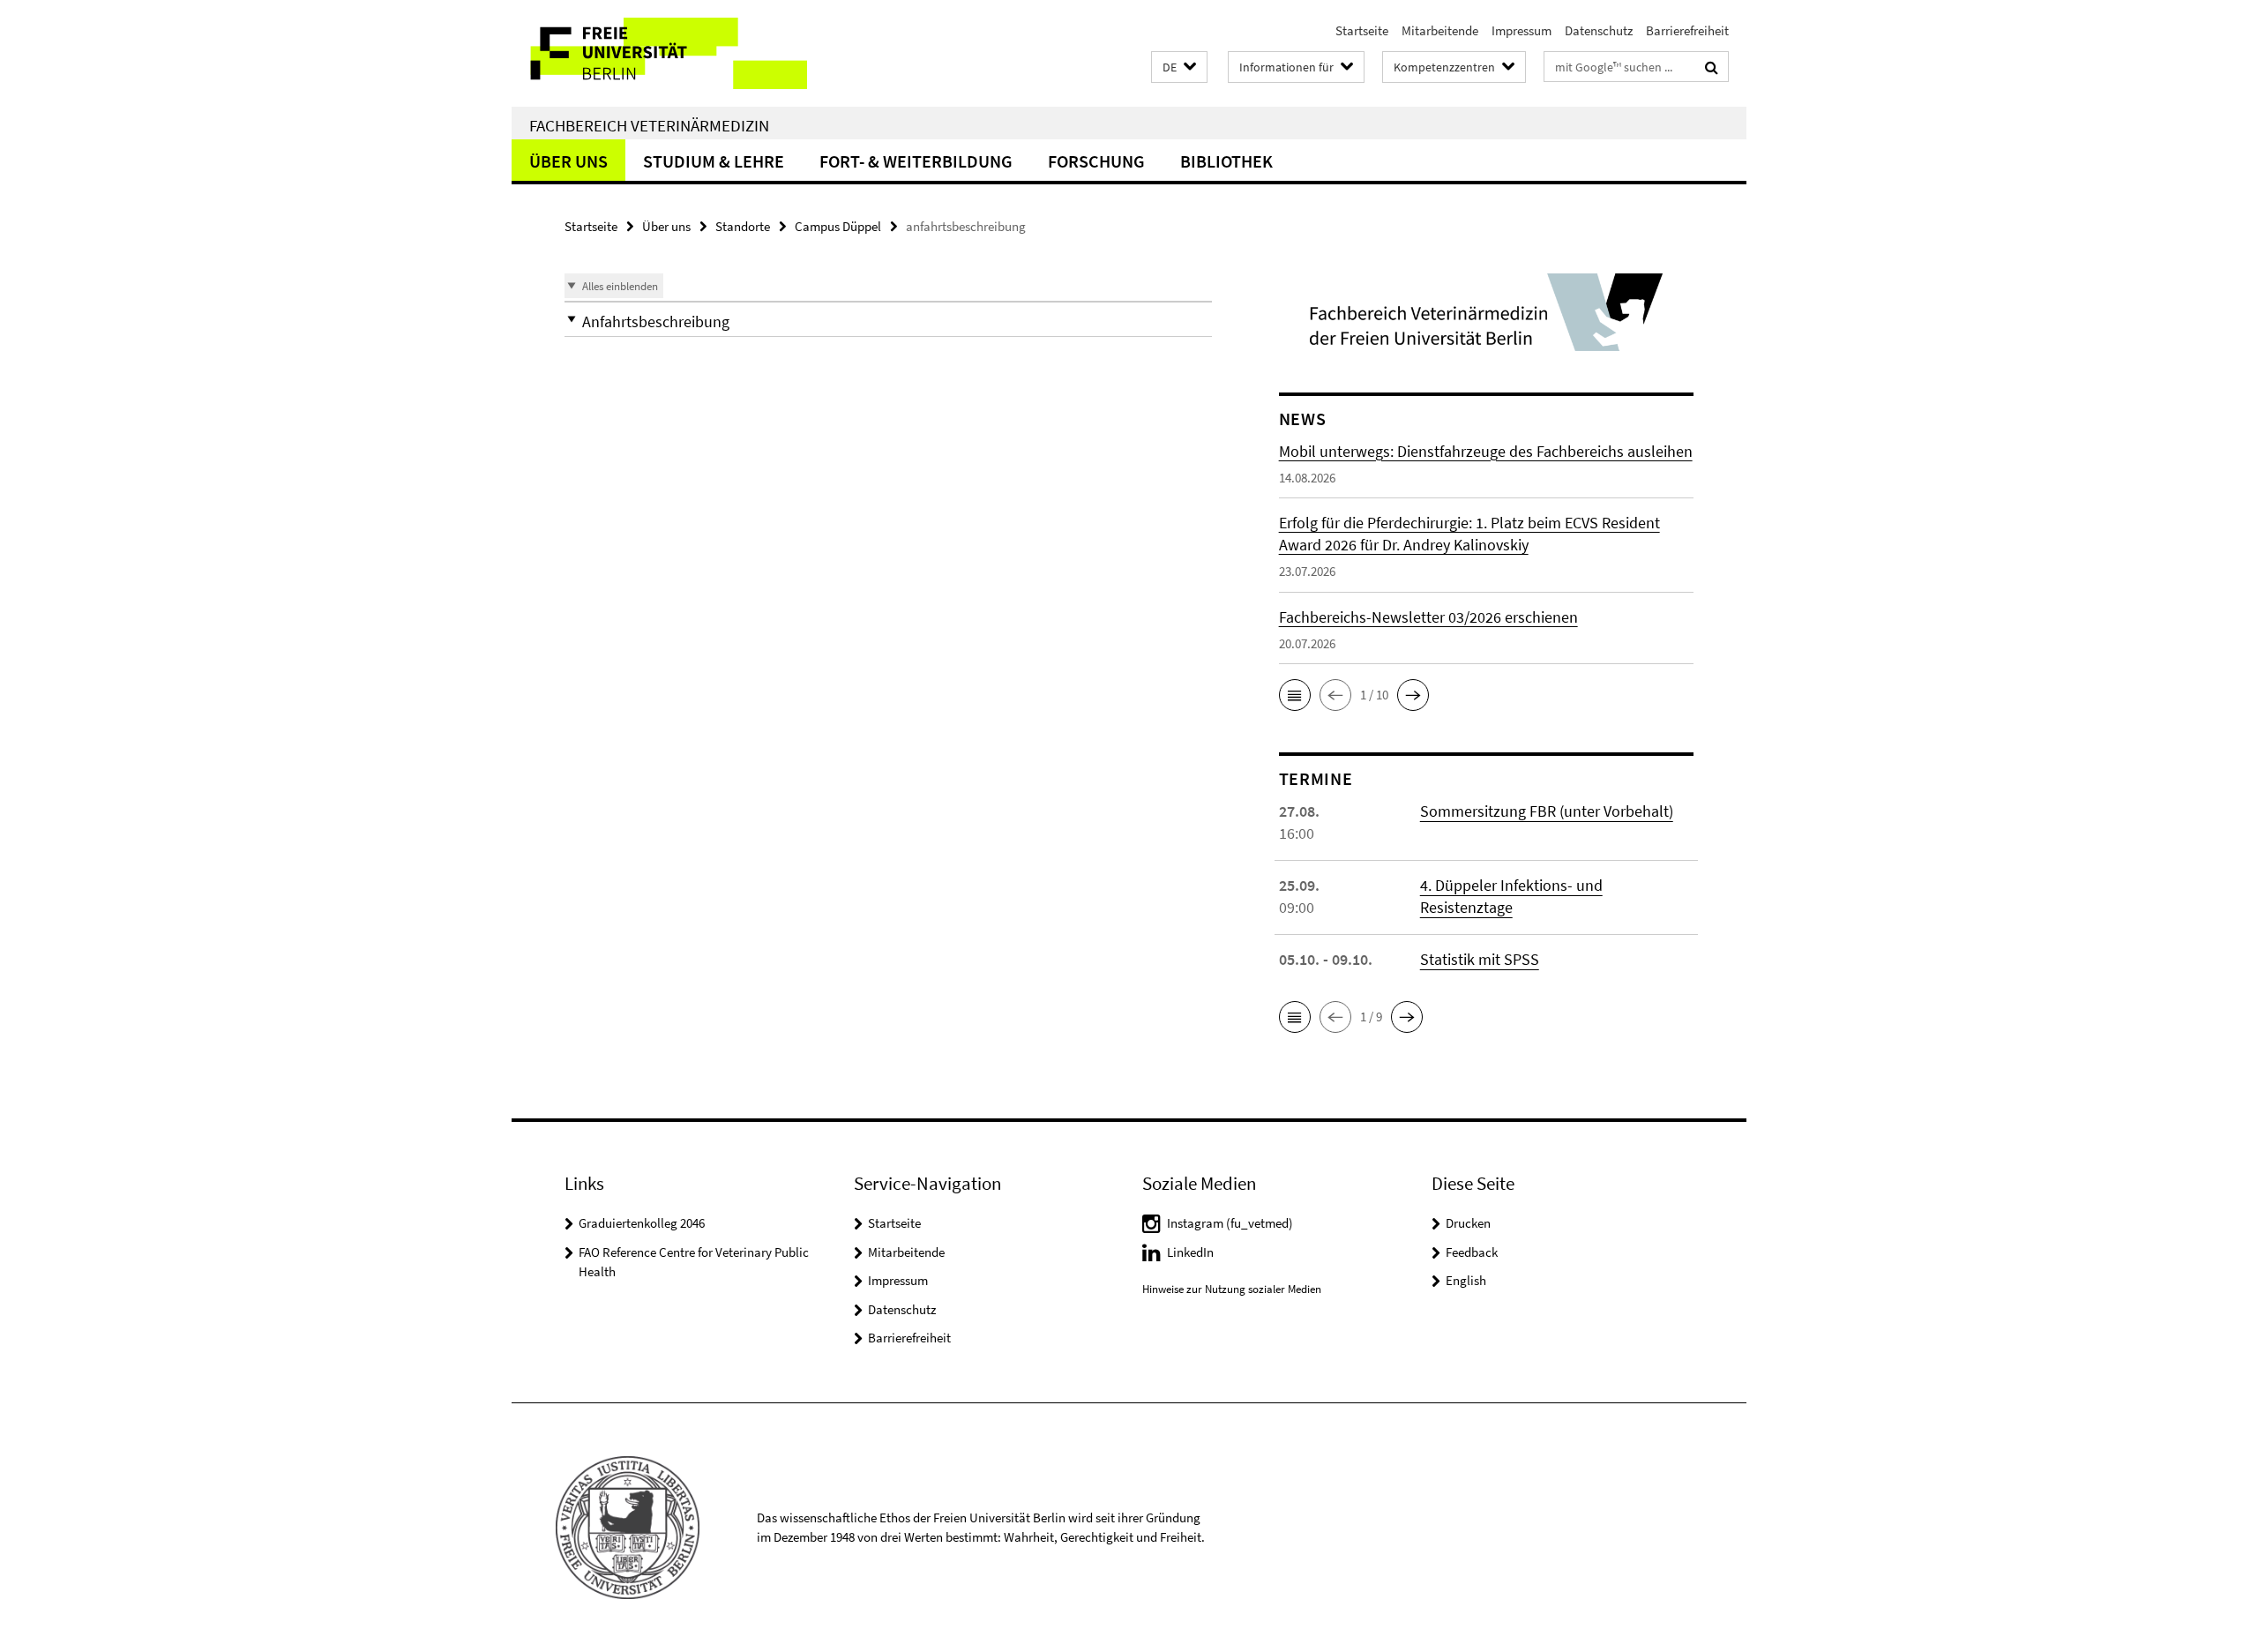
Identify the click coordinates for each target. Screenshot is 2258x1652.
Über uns (568, 161)
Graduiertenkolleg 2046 (642, 1223)
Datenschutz (1599, 30)
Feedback (1472, 1252)
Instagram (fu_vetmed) (1230, 1223)
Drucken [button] (1468, 1223)
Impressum (1522, 30)
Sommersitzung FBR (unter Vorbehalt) (1547, 811)
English (1466, 1280)
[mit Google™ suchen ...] (1712, 67)
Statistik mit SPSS (1480, 959)
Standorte (743, 226)
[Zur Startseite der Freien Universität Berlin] (659, 53)
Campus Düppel (838, 226)
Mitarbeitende (1440, 30)
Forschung (1096, 161)
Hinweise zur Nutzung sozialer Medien (1232, 1289)
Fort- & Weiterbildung (916, 161)
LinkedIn (1190, 1252)
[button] (1179, 67)
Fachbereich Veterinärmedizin (649, 125)
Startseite (1362, 30)
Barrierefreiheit (1687, 30)
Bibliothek (1226, 161)
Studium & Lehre (714, 161)
